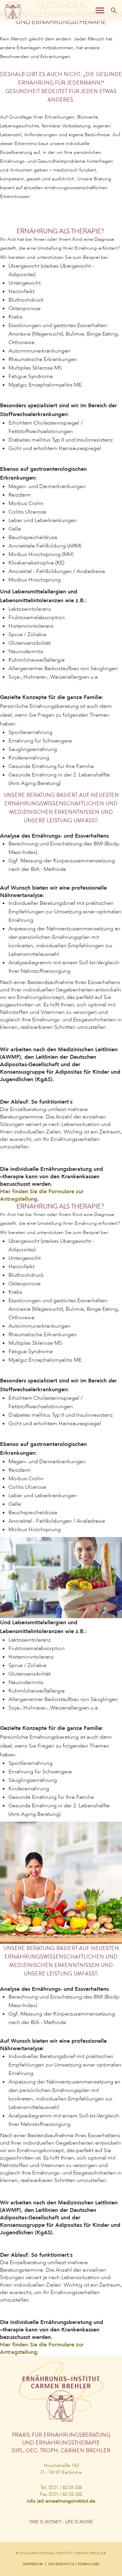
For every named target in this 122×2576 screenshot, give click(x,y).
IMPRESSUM (33, 2564)
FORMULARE (88, 2564)
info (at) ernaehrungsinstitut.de (61, 2501)
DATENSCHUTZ (61, 2564)
